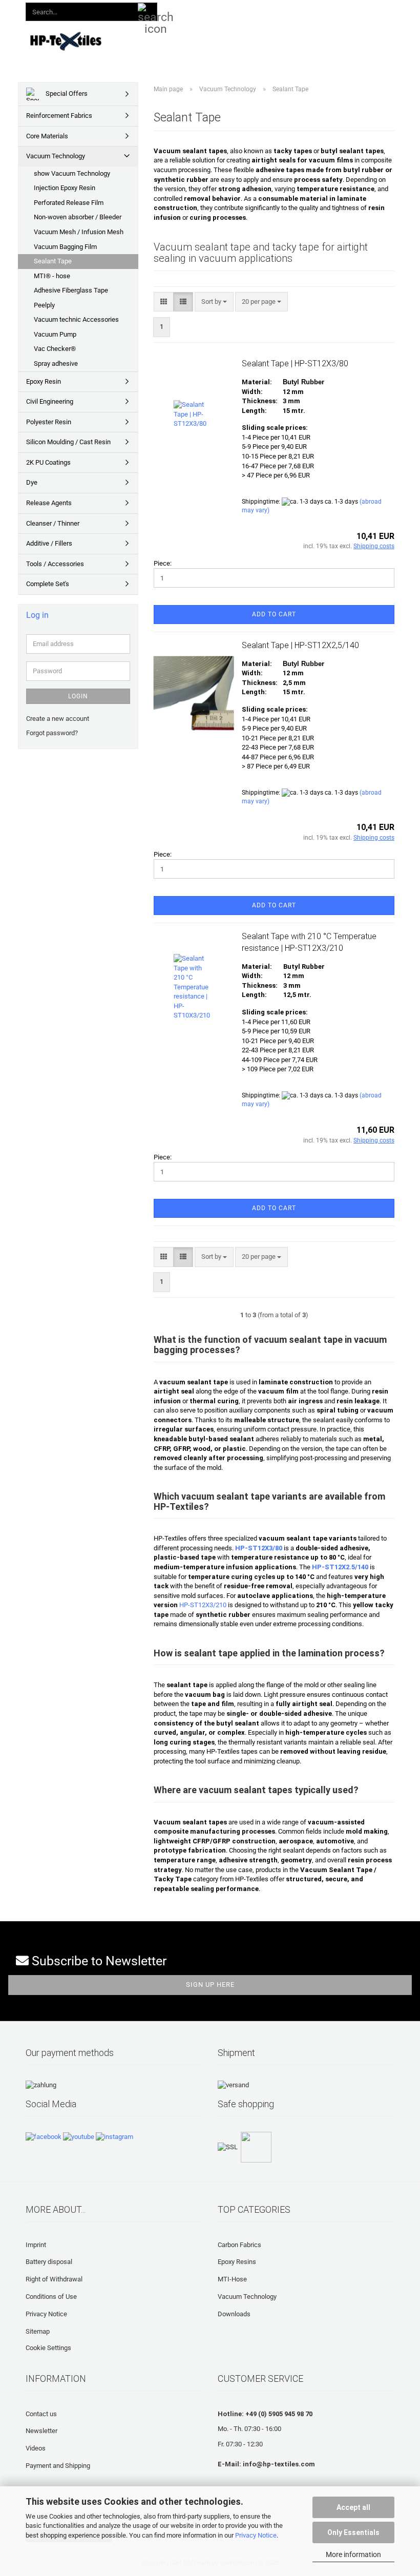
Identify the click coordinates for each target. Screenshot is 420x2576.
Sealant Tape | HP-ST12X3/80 (295, 363)
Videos (36, 2448)
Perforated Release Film (69, 203)
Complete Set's (48, 584)
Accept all (353, 2507)
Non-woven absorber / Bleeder (78, 217)
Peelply (44, 305)
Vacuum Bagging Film (65, 247)
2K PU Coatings (48, 462)
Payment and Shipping (58, 2466)
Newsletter (41, 2431)
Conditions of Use (51, 2297)
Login (78, 696)
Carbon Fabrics (239, 2245)
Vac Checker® (55, 349)
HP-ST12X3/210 (203, 1605)
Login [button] (242, 10)
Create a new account (58, 719)
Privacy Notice (256, 2535)
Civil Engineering (50, 401)
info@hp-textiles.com (279, 2464)
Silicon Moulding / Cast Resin (68, 442)
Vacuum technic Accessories (76, 319)
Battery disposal (49, 2262)
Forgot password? (52, 733)
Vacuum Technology (56, 156)
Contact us (41, 2414)
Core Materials (47, 136)
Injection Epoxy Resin (65, 188)
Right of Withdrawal (54, 2279)
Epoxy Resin (44, 381)
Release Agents (49, 503)
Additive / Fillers (49, 543)
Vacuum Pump (55, 334)
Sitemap (38, 2331)
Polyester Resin (49, 422)
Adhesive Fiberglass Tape (71, 290)
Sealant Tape (53, 261)
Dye (32, 482)
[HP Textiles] (66, 41)
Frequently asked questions (354, 40)
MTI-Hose (232, 2279)
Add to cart (274, 614)
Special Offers (66, 94)
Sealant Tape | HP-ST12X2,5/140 (300, 645)
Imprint (36, 2245)
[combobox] (214, 302)
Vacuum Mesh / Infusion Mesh (79, 232)
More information (353, 2554)
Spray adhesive (56, 363)
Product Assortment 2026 (199, 40)
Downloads (275, 40)
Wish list (286, 10)
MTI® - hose (52, 276)
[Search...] (148, 12)
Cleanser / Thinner (53, 523)
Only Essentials (353, 2532)
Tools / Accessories (55, 564)
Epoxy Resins (237, 2262)
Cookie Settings (48, 2348)
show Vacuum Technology (72, 173)
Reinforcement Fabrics (59, 116)
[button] (204, 10)
